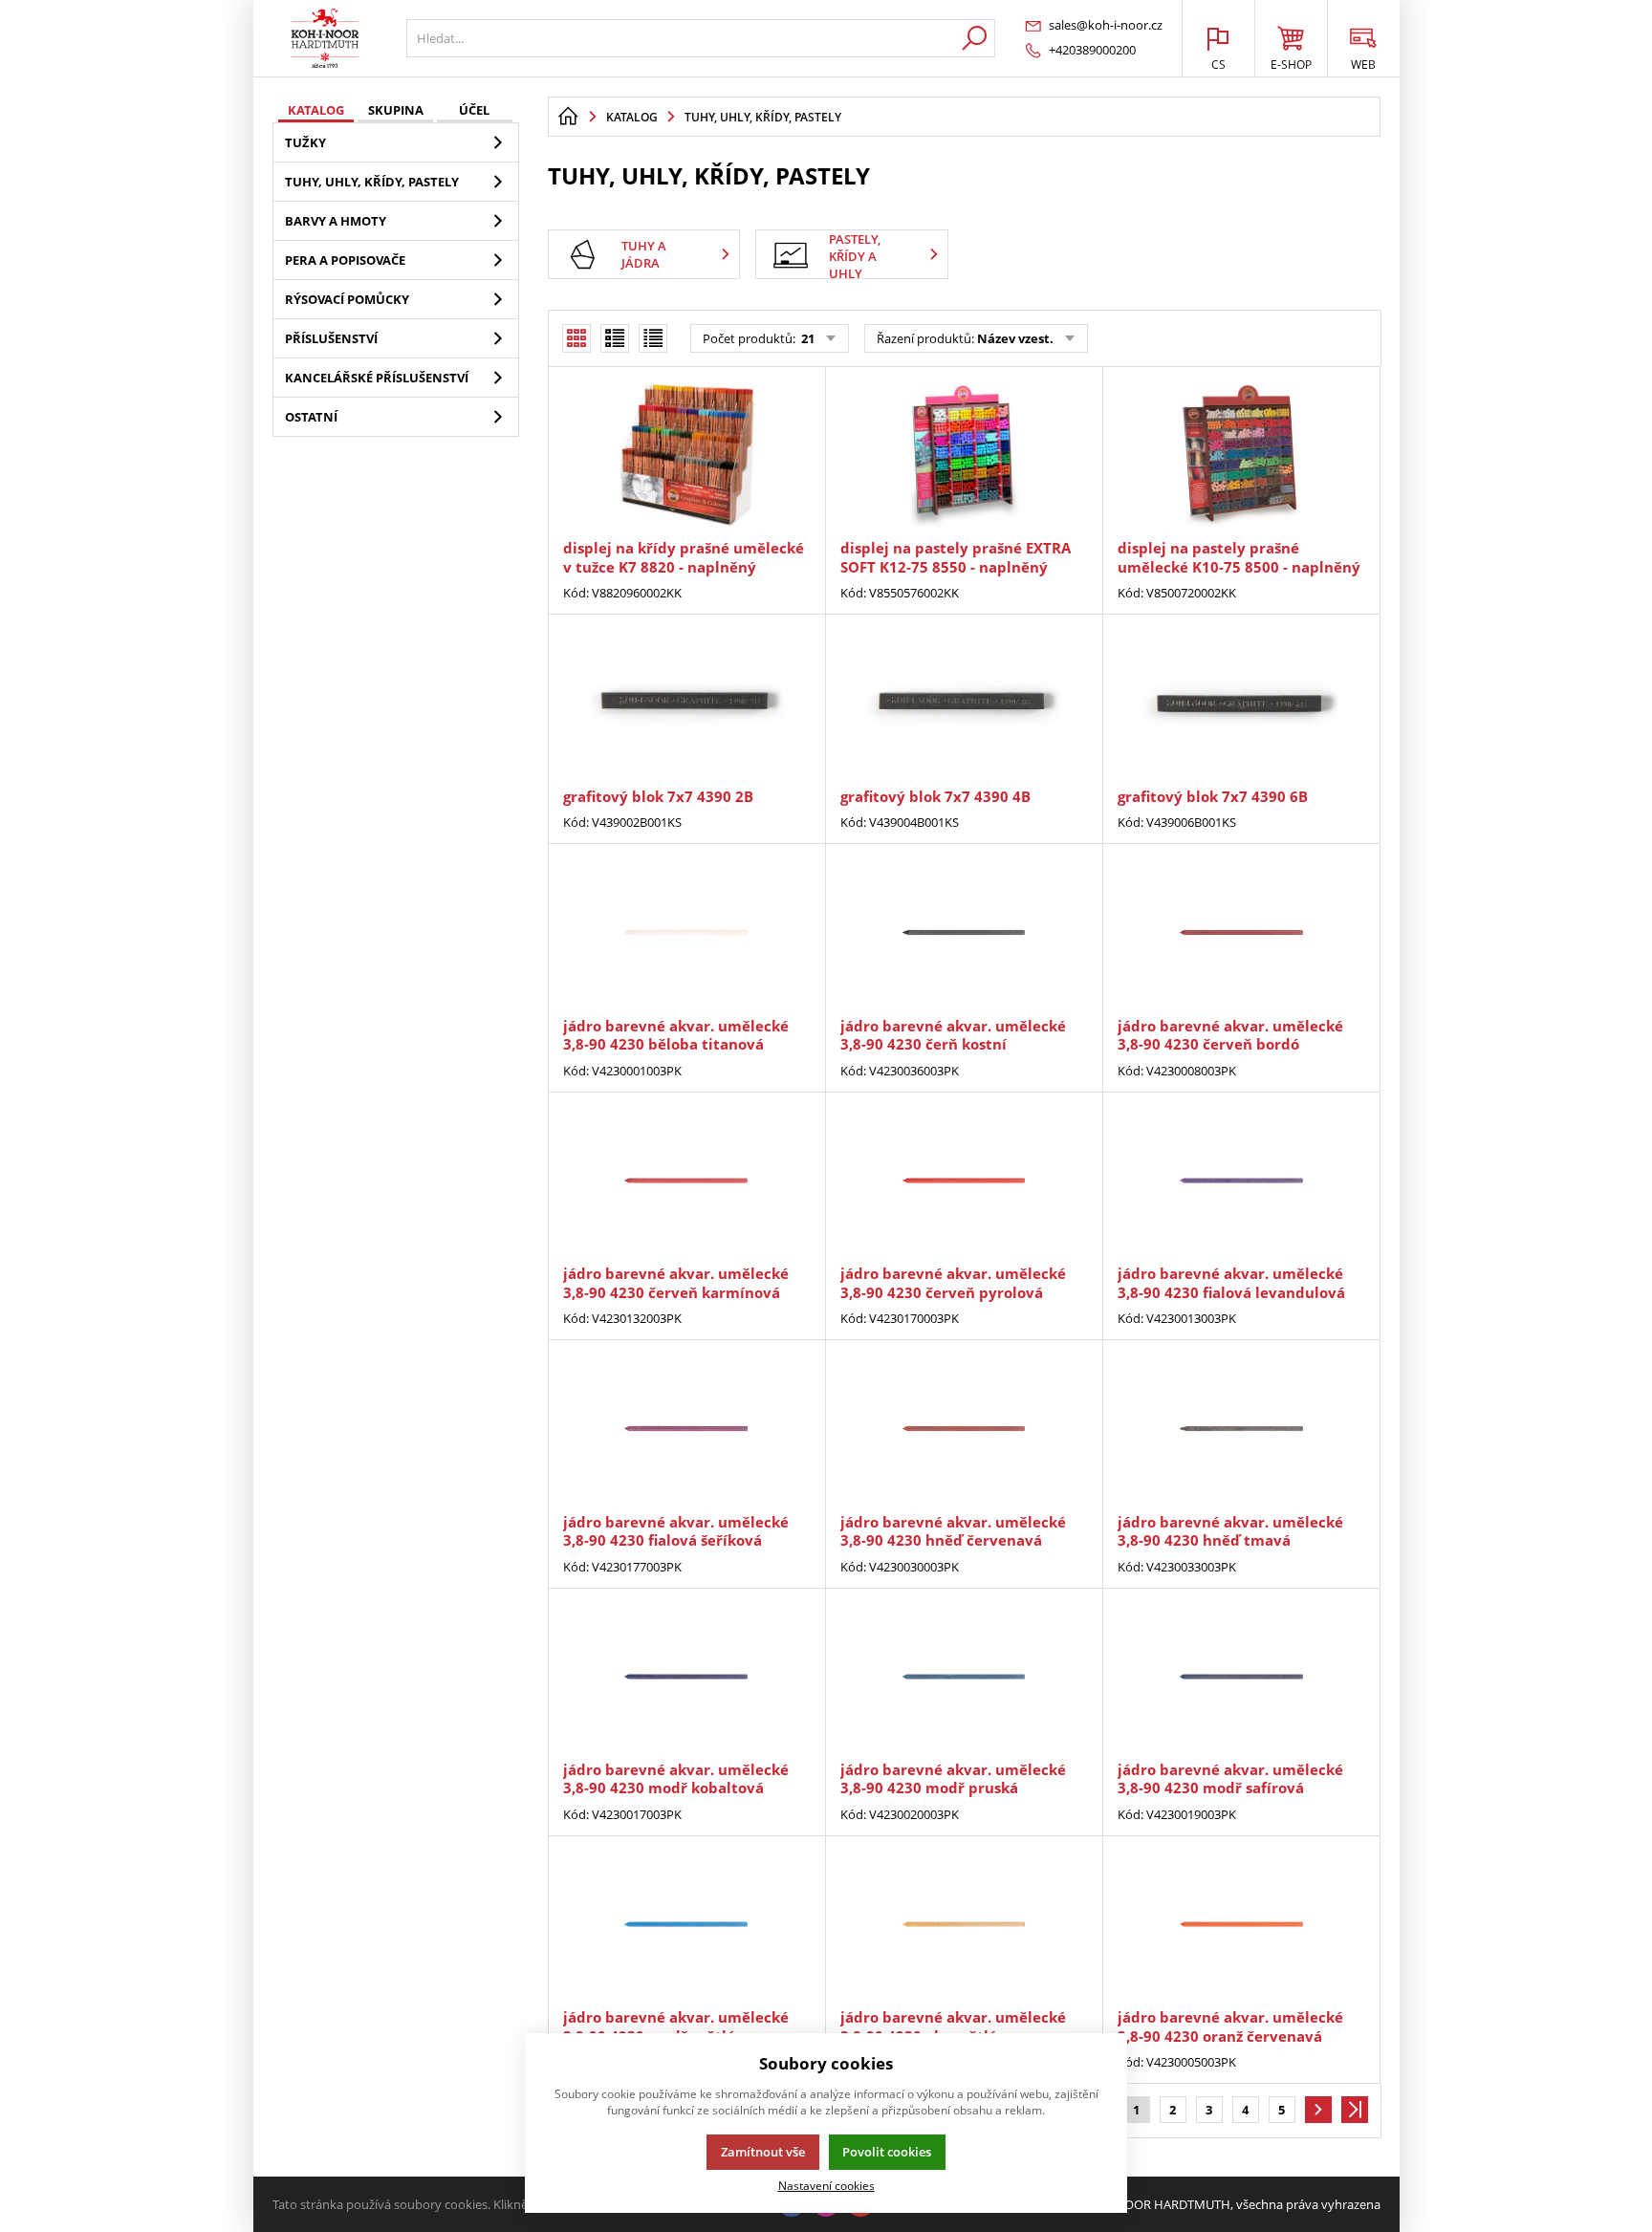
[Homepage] (568, 117)
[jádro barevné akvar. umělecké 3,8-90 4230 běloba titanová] (686, 932)
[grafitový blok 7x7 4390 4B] (964, 703)
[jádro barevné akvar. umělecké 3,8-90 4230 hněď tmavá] (1241, 1428)
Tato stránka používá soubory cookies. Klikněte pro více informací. (459, 2204)
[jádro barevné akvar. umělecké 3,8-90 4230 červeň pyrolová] (964, 1181)
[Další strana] (1318, 2110)
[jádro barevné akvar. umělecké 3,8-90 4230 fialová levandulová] (1241, 1181)
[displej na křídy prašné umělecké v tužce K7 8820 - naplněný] (686, 455)
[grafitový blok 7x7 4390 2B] (686, 703)
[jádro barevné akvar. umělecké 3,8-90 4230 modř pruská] (964, 1677)
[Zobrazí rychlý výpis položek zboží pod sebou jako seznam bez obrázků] (653, 338)
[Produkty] (325, 38)
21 (806, 338)
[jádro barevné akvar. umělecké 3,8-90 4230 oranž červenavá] (1241, 1924)
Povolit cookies (887, 2152)
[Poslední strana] (1355, 2110)
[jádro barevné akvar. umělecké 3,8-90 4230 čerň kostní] (964, 932)
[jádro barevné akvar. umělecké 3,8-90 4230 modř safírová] (1241, 1677)
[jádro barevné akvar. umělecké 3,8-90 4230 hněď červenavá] (964, 1428)
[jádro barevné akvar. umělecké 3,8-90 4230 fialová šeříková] (686, 1428)
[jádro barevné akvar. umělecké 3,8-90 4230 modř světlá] (686, 1924)
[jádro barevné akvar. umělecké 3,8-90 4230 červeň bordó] (1241, 932)
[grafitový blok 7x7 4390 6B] (1241, 703)
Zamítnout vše (763, 2152)
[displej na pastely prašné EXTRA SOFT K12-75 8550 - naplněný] (964, 455)
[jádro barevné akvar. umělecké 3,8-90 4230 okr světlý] (964, 1924)
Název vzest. (1015, 338)
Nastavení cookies (826, 2185)
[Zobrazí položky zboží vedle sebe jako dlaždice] (615, 338)
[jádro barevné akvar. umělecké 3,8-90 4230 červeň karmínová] (686, 1181)
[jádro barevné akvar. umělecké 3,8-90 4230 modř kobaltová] (686, 1677)
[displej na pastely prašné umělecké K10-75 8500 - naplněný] (1241, 455)
